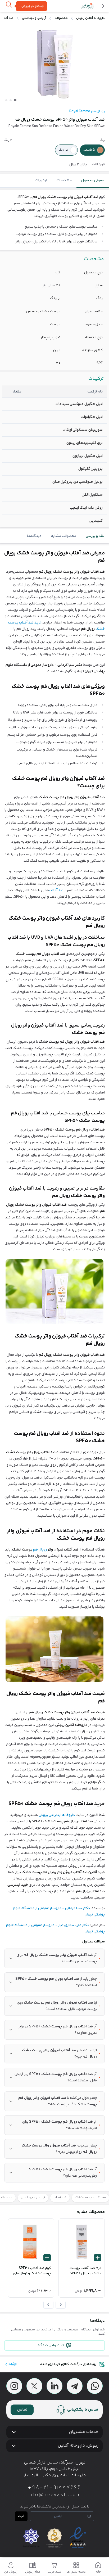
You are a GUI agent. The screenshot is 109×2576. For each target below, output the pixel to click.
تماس (22, 2410)
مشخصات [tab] (64, 180)
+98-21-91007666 (54, 2488)
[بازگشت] (102, 6)
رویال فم (40, 1550)
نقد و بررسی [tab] (95, 536)
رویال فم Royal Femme (87, 111)
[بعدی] (48, 2305)
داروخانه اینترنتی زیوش (57, 1815)
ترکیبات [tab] (41, 180)
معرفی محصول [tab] (93, 180)
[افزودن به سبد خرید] (98, 2258)
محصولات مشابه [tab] (64, 536)
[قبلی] (61, 2305)
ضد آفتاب (56, 891)
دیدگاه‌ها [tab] (34, 536)
